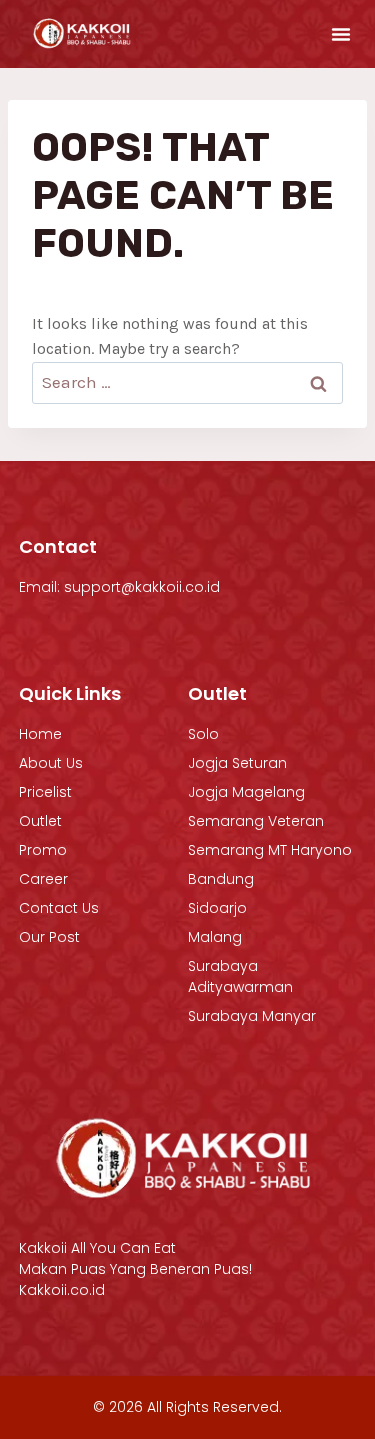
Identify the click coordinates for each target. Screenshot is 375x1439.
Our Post (49, 937)
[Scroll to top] (317, 1373)
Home (40, 734)
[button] (341, 34)
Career (43, 879)
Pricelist (45, 792)
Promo (43, 850)
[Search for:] (187, 382)
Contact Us (59, 908)
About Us (51, 763)
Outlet (40, 821)
